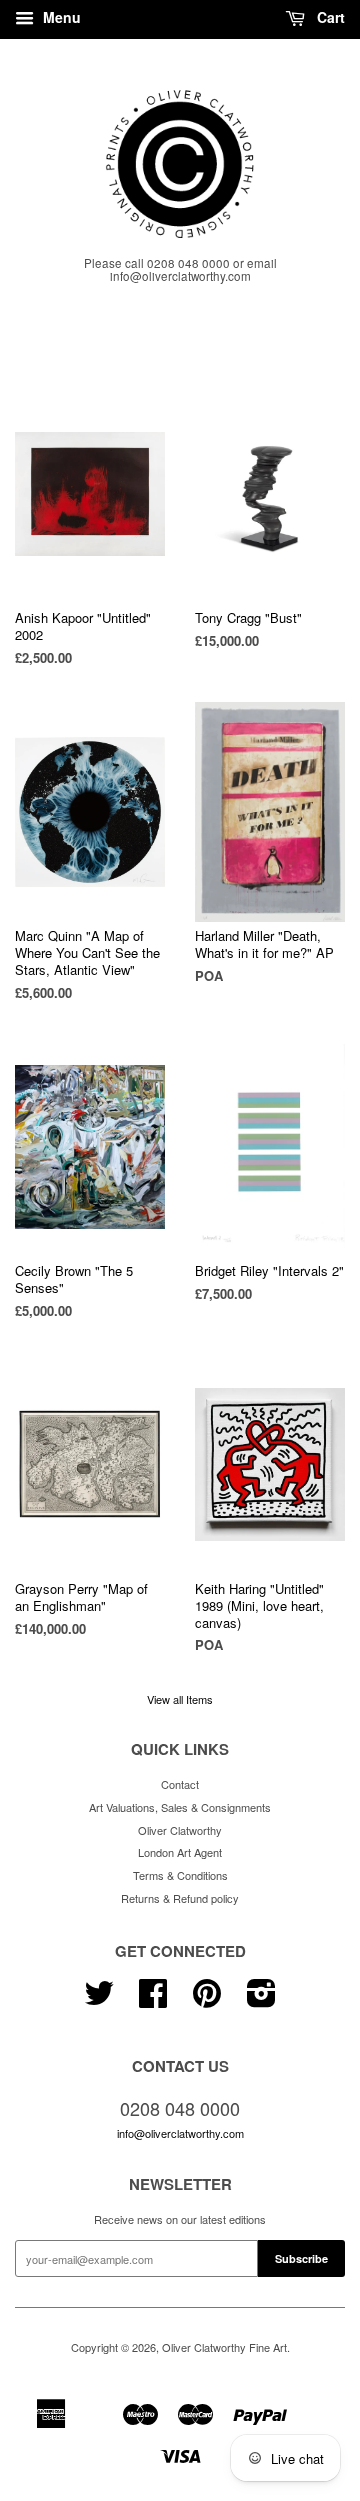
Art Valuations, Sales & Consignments (180, 1807)
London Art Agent (180, 1852)
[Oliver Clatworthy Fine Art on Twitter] (99, 2000)
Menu (60, 17)
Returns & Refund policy (180, 1898)
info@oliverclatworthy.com (180, 2133)
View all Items (180, 1699)
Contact (180, 1784)
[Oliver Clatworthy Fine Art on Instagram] (261, 2000)
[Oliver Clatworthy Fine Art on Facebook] (153, 2000)
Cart (329, 17)
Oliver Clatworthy (180, 1830)
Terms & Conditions (180, 1875)
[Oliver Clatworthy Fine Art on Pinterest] (207, 2000)
